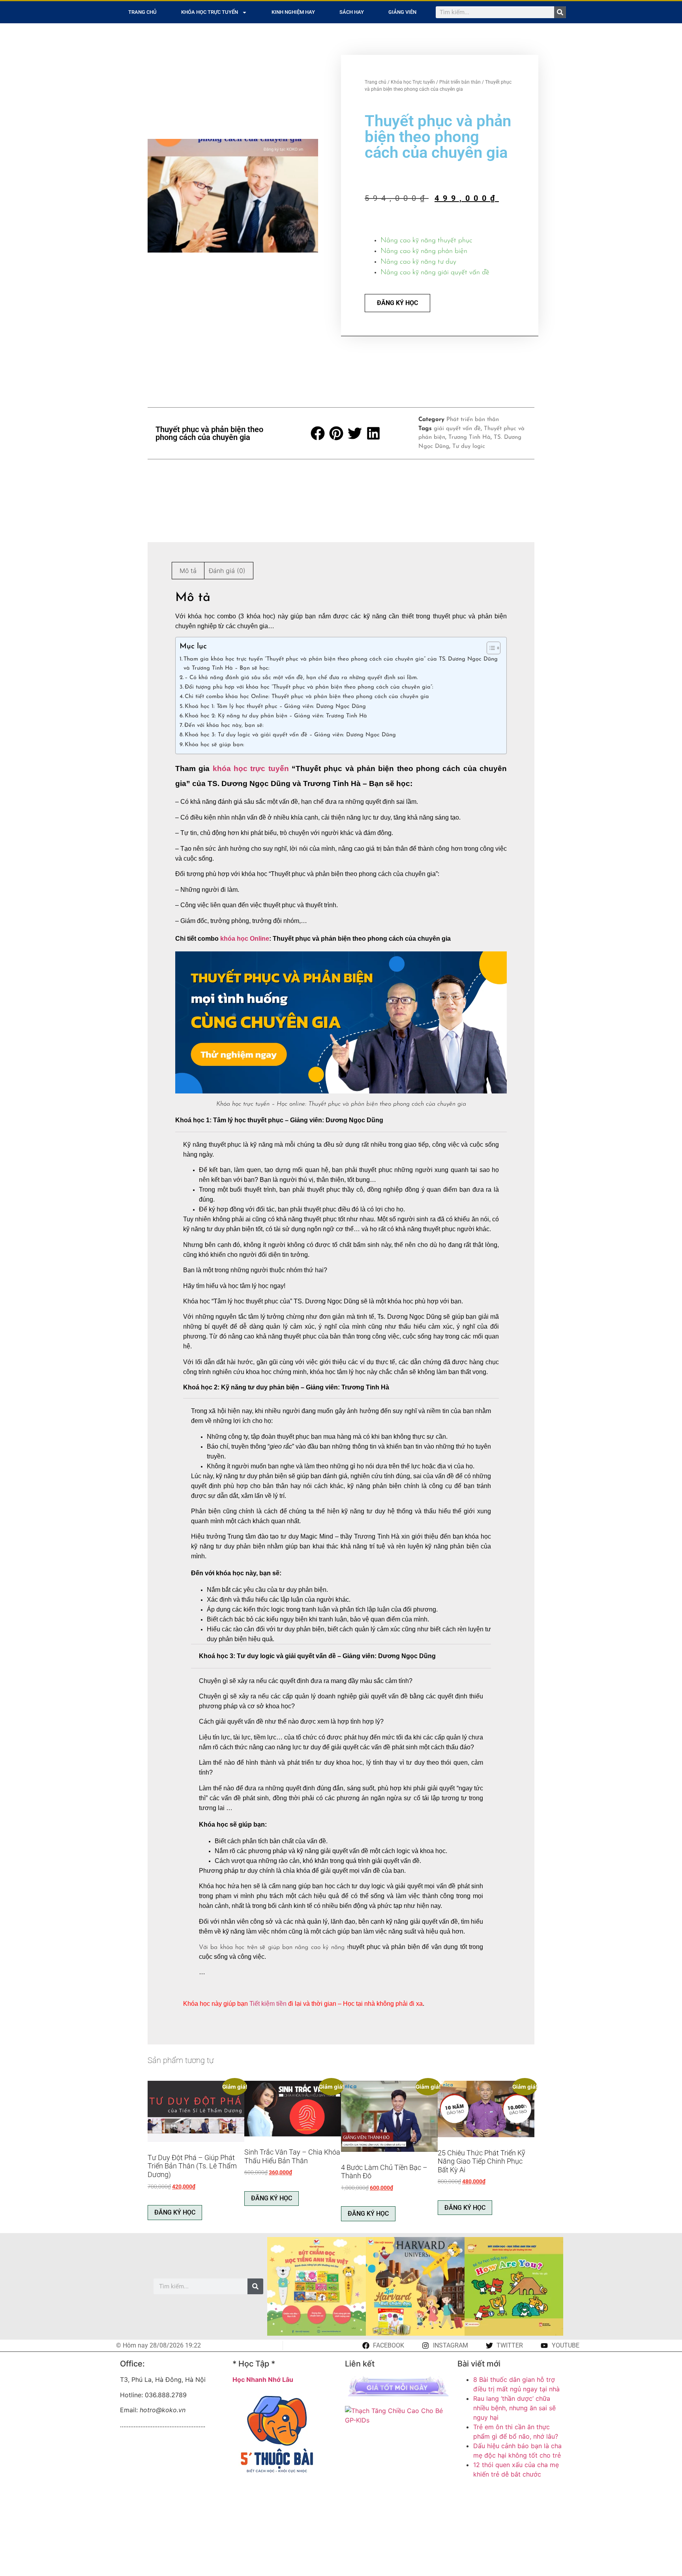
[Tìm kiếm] (560, 12)
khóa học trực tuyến (251, 768)
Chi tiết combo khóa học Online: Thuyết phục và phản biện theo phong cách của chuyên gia (307, 697)
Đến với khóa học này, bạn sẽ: (224, 725)
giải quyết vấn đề (457, 429)
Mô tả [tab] (188, 571)
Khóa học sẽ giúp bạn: (215, 745)
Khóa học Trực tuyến (210, 12)
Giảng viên (402, 12)
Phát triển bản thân (460, 82)
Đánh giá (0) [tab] (227, 571)
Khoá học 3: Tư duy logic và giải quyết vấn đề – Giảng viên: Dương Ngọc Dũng (290, 735)
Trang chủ (142, 12)
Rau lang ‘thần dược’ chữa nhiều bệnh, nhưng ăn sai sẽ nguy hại (514, 2408)
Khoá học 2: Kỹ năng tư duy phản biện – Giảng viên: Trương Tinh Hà (276, 716)
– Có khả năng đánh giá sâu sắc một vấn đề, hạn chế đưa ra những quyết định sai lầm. (301, 678)
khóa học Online (245, 939)
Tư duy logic (469, 446)
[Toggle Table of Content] (490, 648)
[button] (318, 433)
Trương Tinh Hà (469, 437)
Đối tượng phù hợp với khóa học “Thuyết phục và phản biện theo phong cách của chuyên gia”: (309, 687)
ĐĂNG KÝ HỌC (397, 303)
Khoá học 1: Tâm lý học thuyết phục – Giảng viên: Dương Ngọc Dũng (275, 707)
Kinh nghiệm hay (293, 12)
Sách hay (352, 12)
